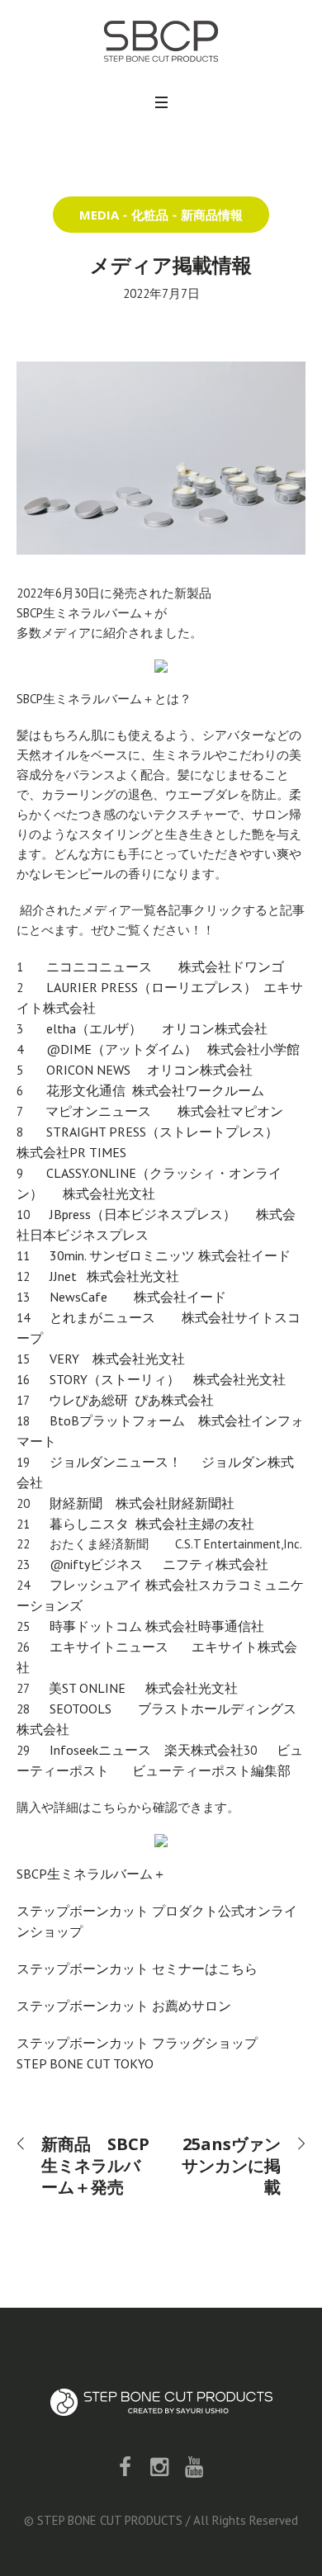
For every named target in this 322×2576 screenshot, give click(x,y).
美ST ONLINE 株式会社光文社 (143, 1688)
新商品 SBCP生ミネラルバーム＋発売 (95, 2165)
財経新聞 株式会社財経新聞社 (147, 1503)
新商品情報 (212, 215)
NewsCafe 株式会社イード (136, 1297)
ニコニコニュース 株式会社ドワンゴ (173, 967)
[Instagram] (159, 2467)
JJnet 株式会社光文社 (116, 1276)
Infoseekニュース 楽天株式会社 (147, 1750)
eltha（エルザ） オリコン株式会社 (159, 1028)
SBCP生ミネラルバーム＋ (91, 1874)
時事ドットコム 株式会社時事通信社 (157, 1626)
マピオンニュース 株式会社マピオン (164, 1111)
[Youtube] (194, 2467)
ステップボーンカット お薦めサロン (124, 2006)
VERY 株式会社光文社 (119, 1359)
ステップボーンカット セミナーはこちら (137, 1969)
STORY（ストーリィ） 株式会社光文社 (166, 1379)
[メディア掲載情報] (161, 456)
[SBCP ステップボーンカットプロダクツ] (161, 41)
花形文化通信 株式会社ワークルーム (160, 1090)
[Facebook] (125, 2467)
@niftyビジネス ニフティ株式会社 (167, 1564)
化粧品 (150, 215)
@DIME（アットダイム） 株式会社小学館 (175, 1049)
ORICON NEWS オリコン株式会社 (154, 1070)
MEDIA (99, 215)
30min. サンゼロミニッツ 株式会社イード (172, 1255)
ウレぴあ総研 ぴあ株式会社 (135, 1400)
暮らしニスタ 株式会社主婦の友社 (154, 1524)
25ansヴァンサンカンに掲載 (231, 2165)
